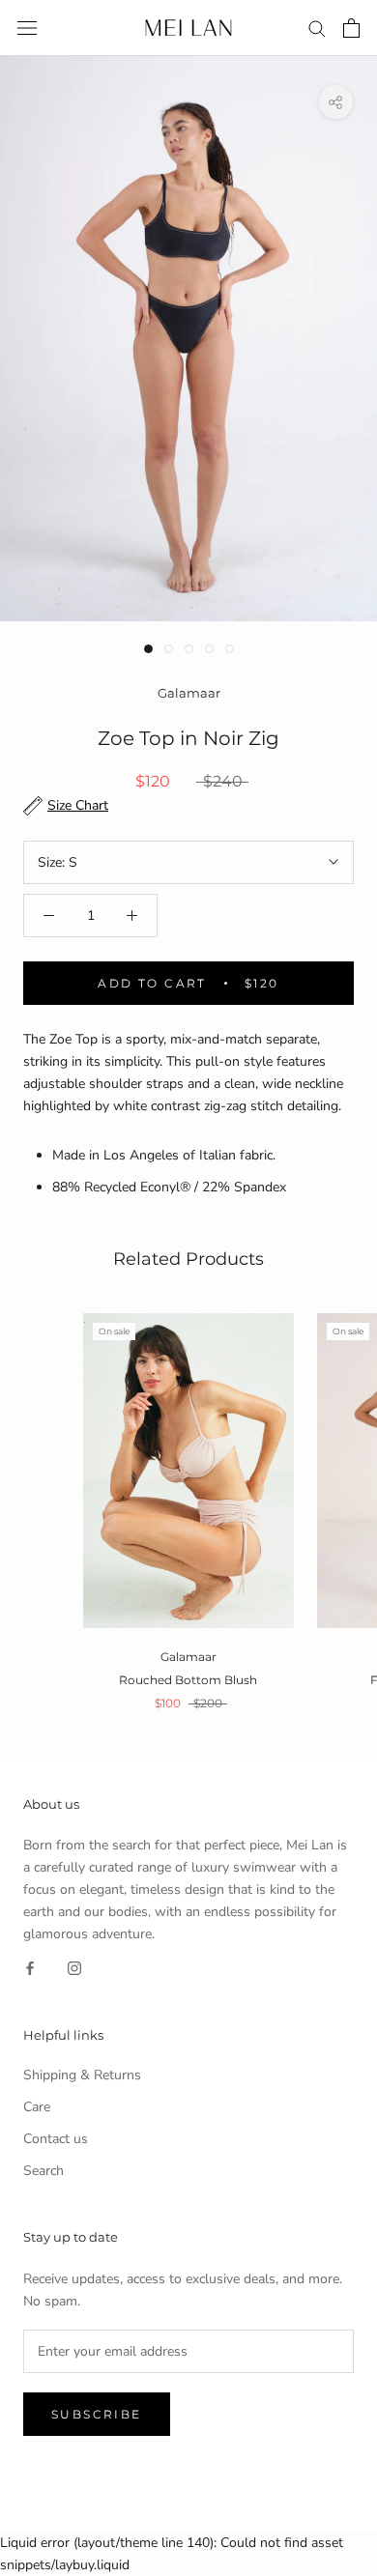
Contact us (56, 2139)
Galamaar (189, 693)
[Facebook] (30, 1968)
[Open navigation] (27, 29)
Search (43, 2171)
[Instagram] (74, 1968)
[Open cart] (351, 28)
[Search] (317, 28)
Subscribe (97, 2414)
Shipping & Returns (82, 2075)
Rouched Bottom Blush (188, 1680)
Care (37, 2107)
